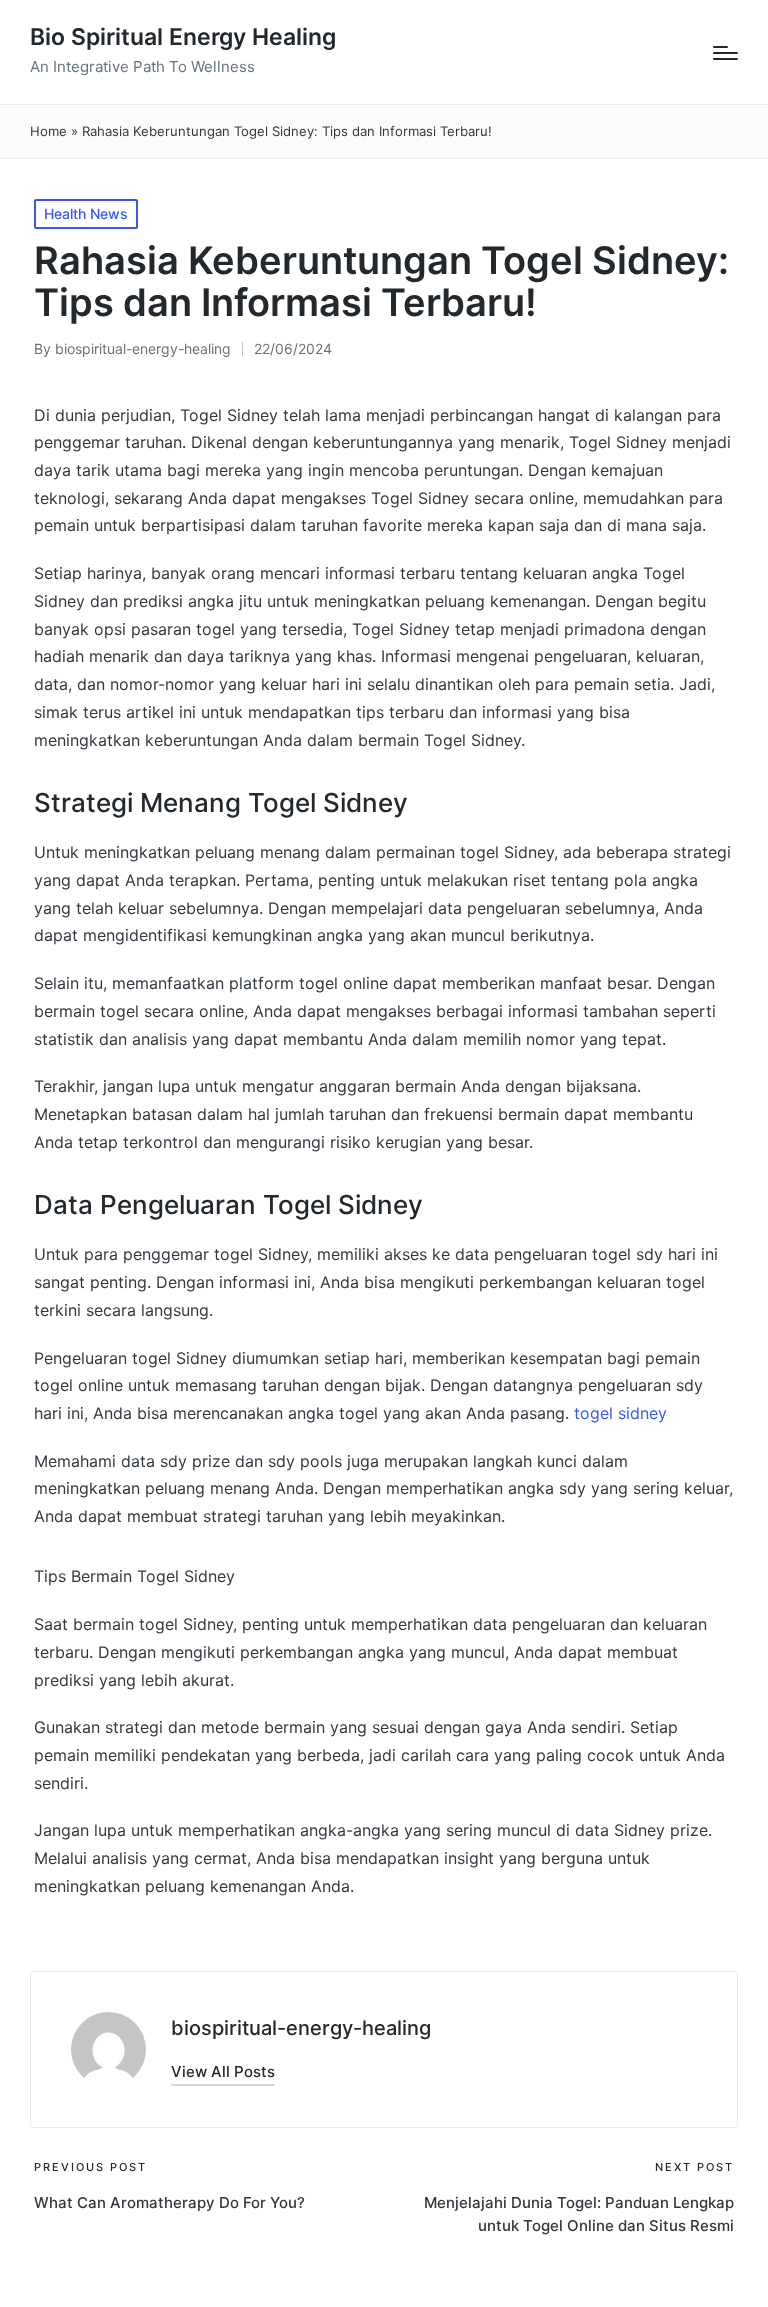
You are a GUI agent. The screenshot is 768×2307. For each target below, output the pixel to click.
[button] (223, 2071)
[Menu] (725, 53)
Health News (86, 213)
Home (48, 131)
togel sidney (620, 1413)
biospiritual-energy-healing (301, 2028)
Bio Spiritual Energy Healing (183, 37)
